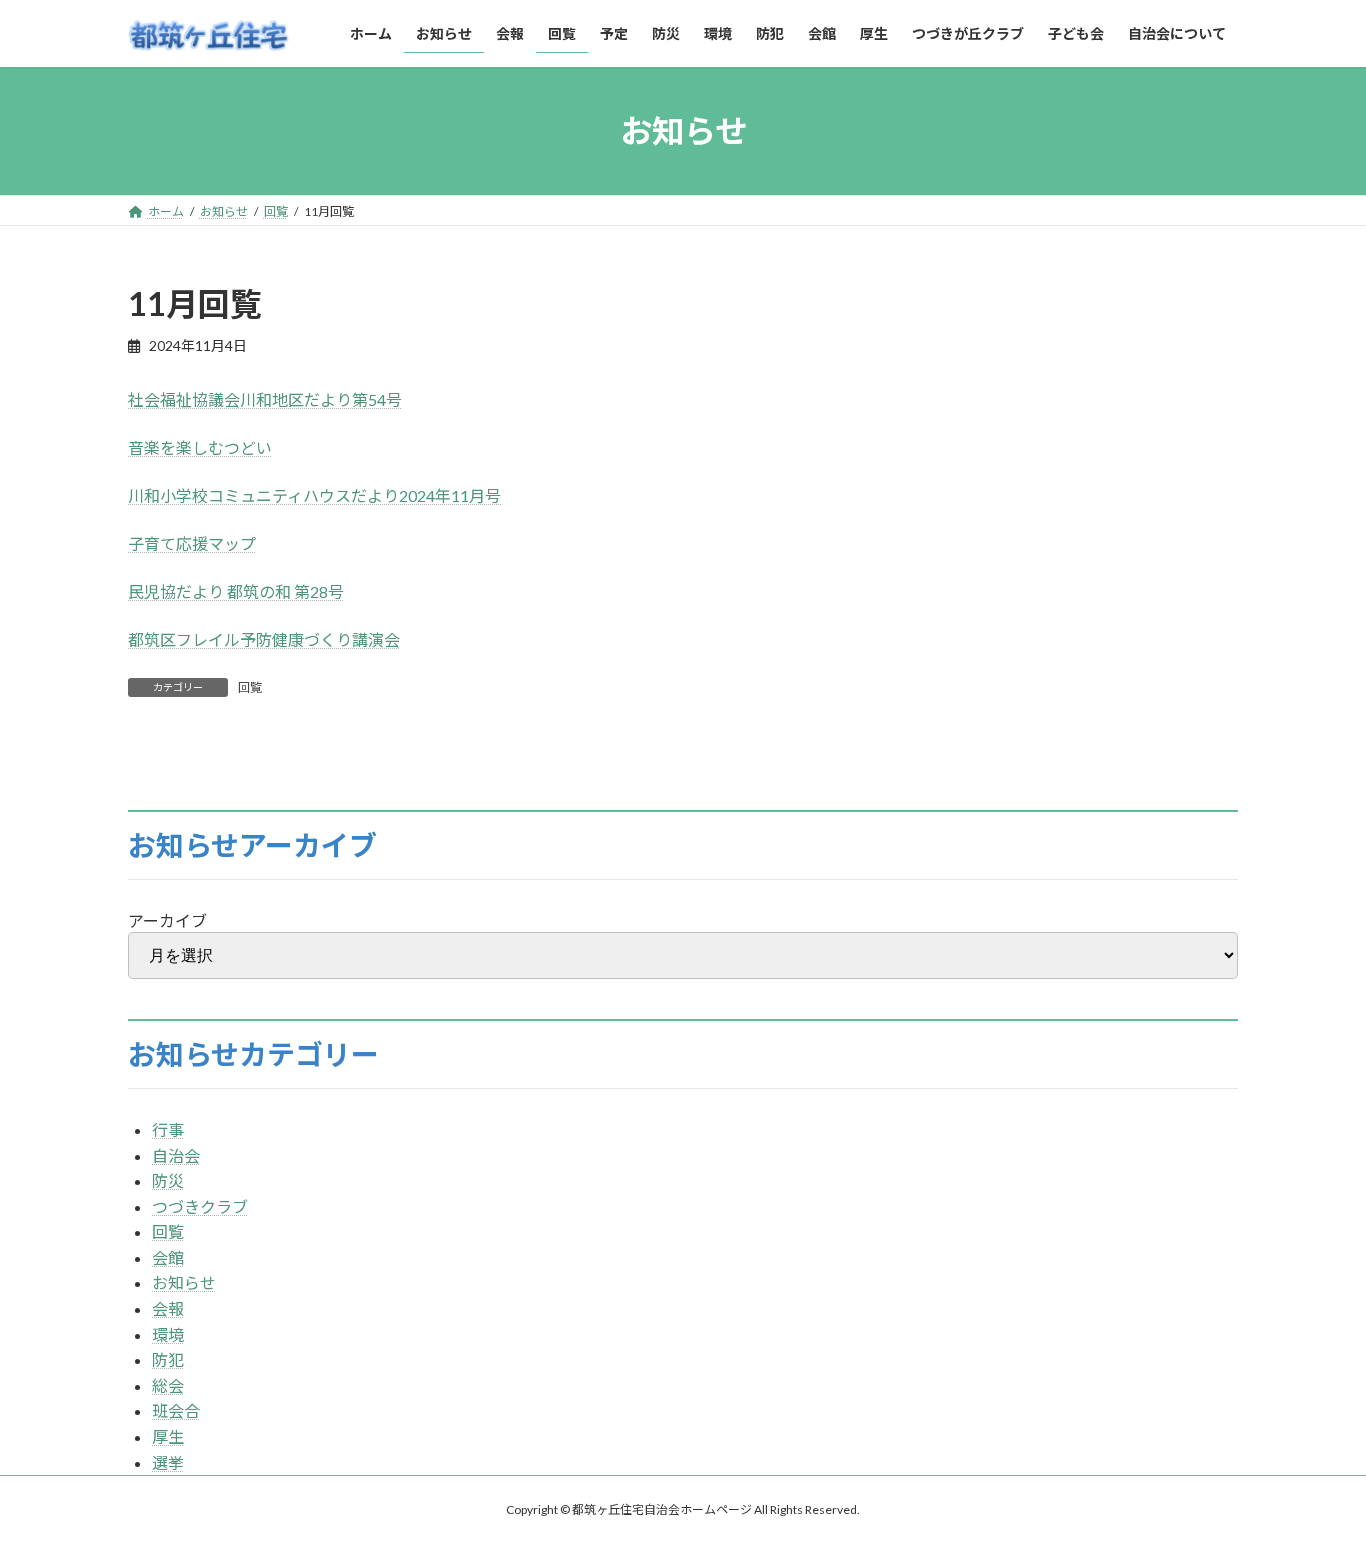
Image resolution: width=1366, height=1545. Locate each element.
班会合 (176, 1410)
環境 (168, 1334)
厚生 (168, 1436)
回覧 (250, 687)
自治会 (176, 1155)
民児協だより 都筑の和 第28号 (236, 591)
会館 (168, 1257)
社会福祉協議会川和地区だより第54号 (265, 399)
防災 (168, 1180)
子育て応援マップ (192, 543)
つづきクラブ (200, 1206)
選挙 (168, 1462)
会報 (168, 1308)
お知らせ (184, 1282)
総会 (168, 1385)
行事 (168, 1129)
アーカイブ (167, 920)
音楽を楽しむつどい (200, 447)
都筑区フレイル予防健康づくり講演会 (264, 639)
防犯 (168, 1359)
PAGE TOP (1315, 1480)
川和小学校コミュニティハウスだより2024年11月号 (314, 495)
